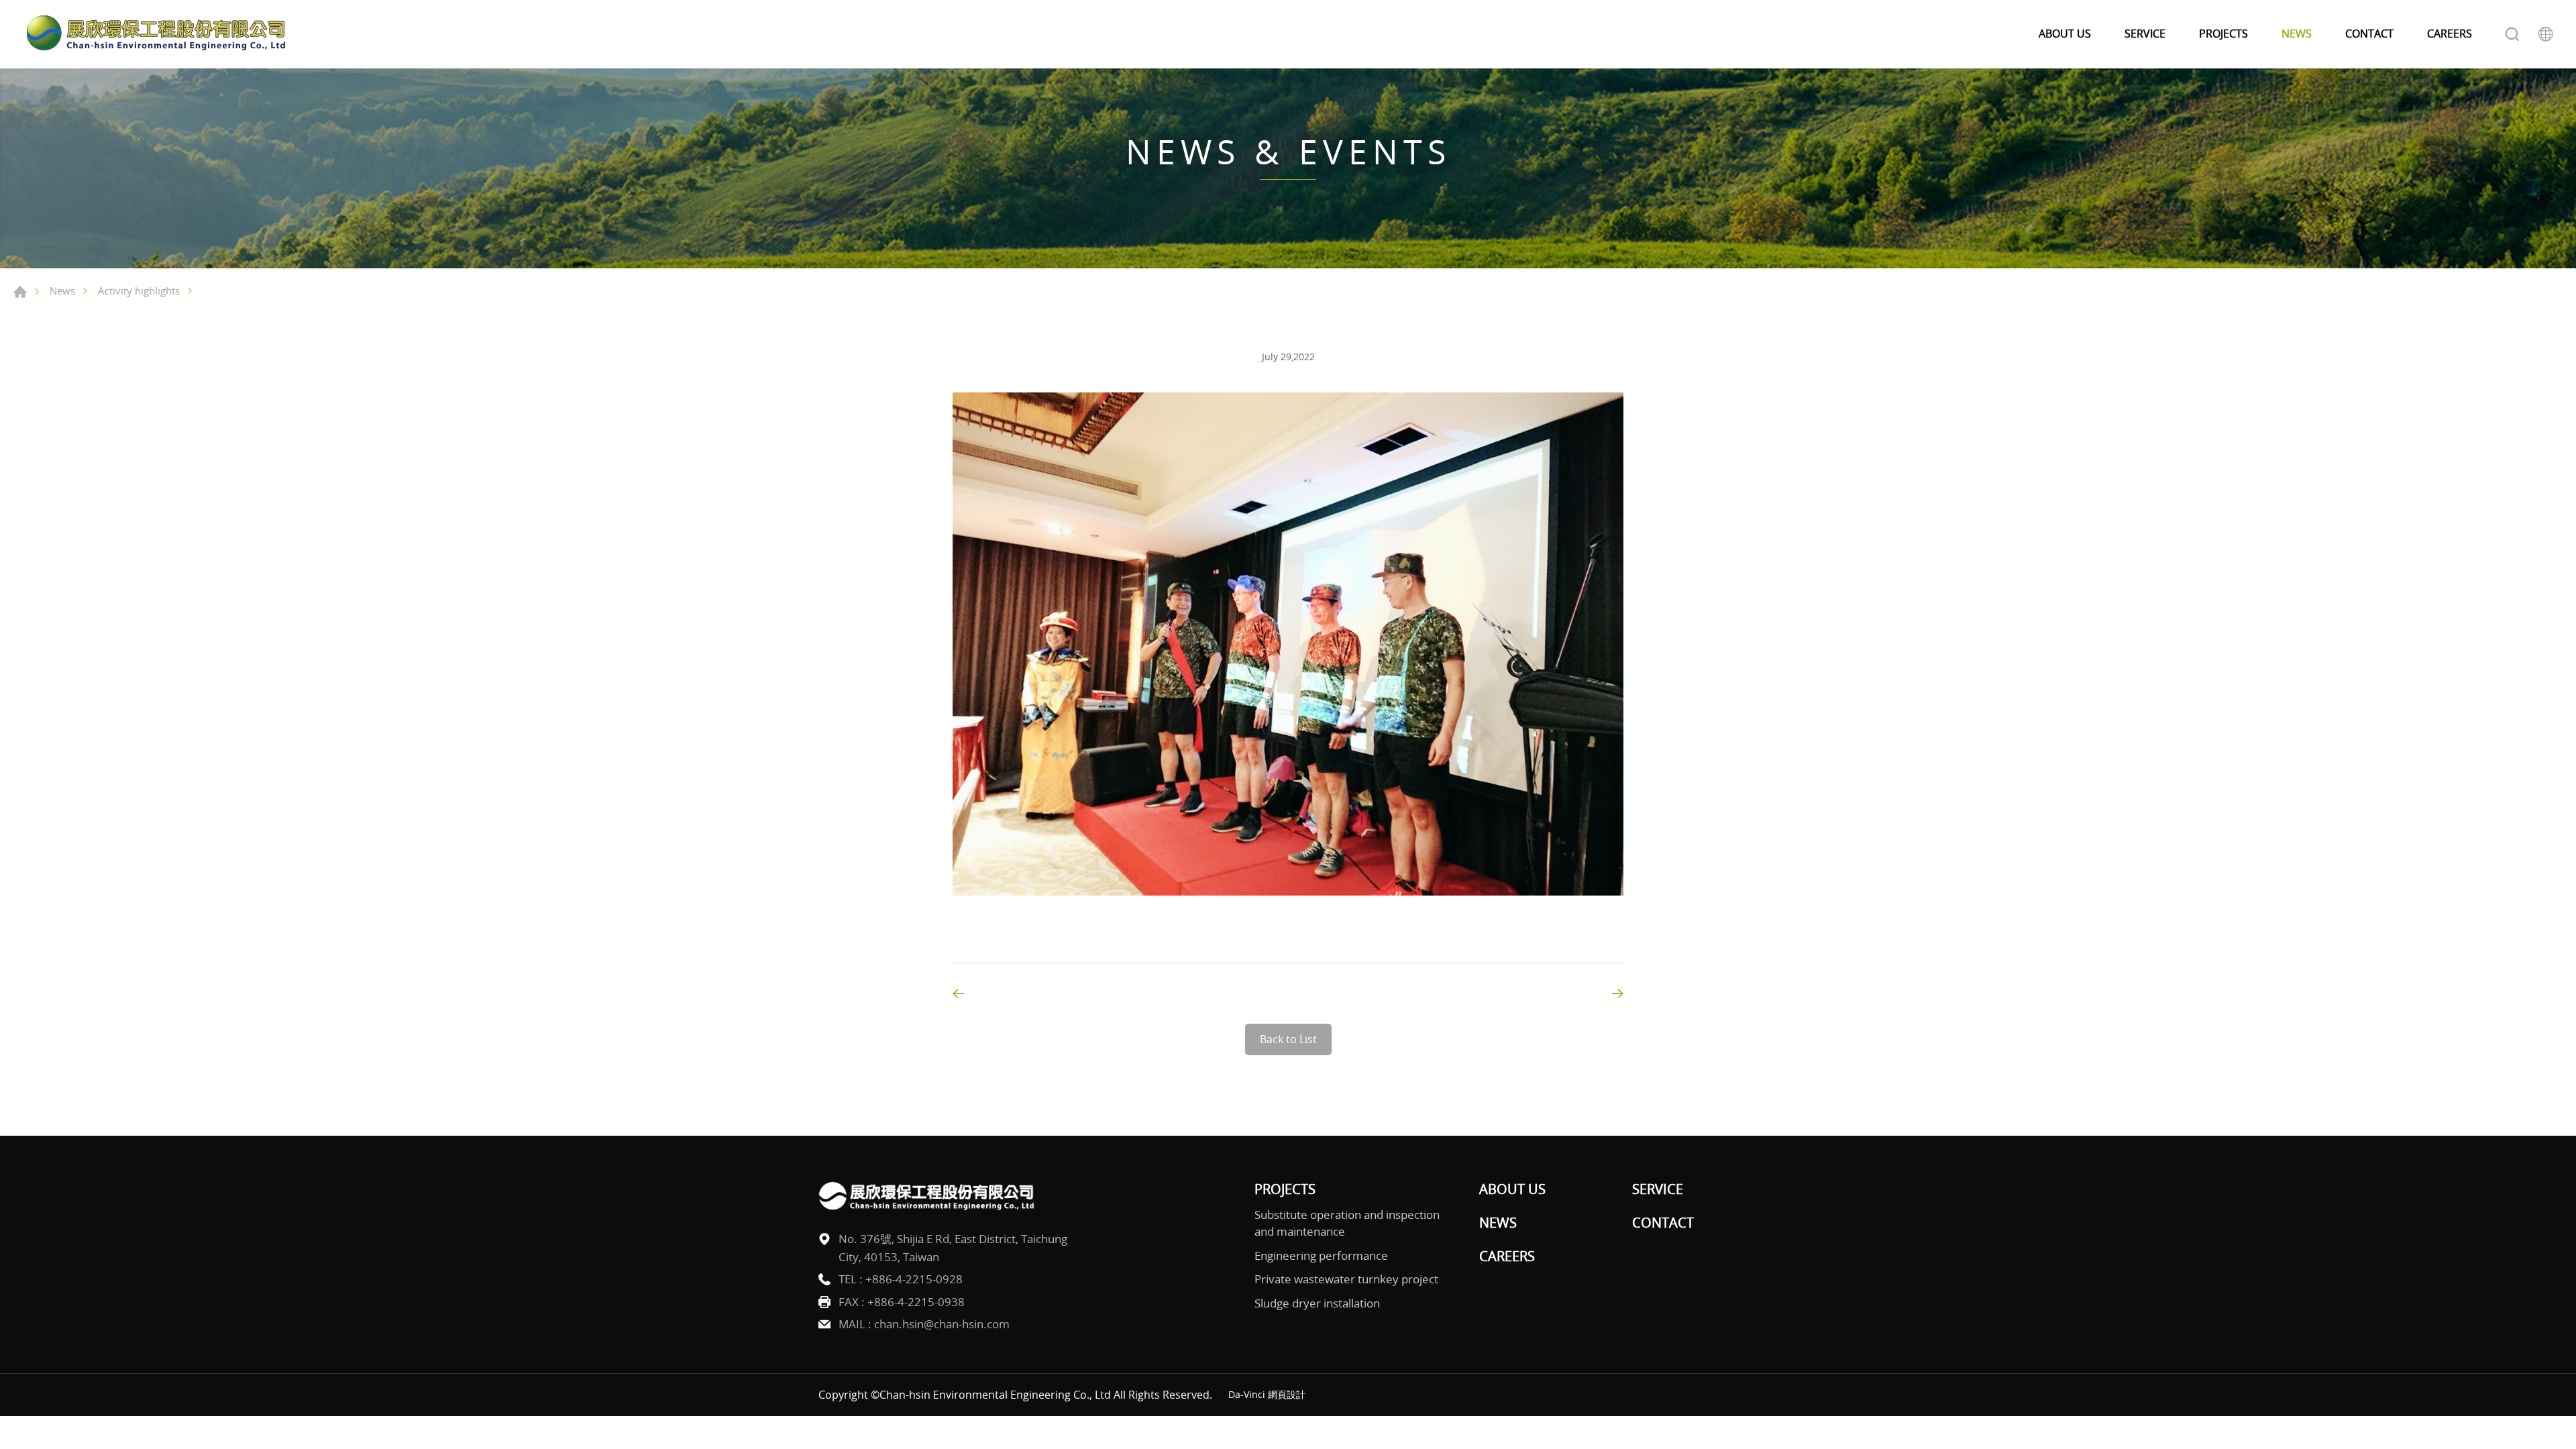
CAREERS (2450, 34)
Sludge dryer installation (1317, 1303)
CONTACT (2369, 34)
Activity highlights (139, 290)
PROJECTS (2223, 34)
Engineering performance (1321, 1255)
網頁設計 (1287, 1394)
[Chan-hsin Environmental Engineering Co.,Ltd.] (154, 34)
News (62, 290)
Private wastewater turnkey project (1346, 1279)
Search (2512, 34)
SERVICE (2145, 34)
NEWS (2297, 34)
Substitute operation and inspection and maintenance (1347, 1223)
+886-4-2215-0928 (914, 1279)
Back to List (1288, 1039)
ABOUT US (2065, 34)
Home (20, 292)
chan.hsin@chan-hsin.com (942, 1324)
